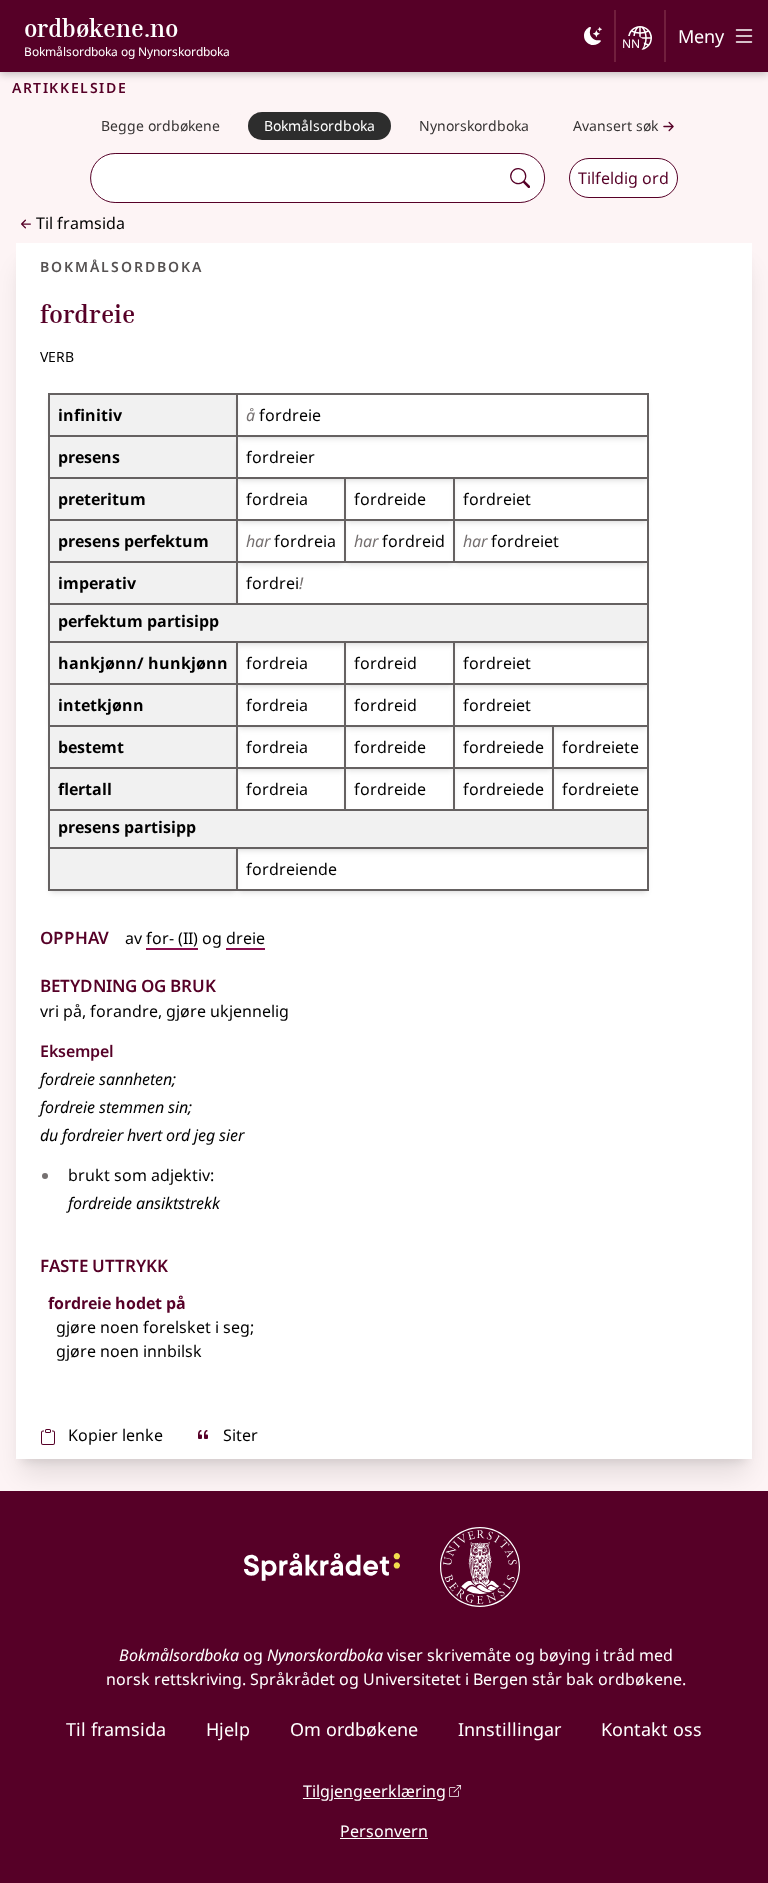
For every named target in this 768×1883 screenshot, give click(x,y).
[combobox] (297, 178)
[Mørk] (593, 36)
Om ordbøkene (354, 1729)
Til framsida (80, 223)
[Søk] (520, 178)
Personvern (384, 1831)
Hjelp (228, 1729)
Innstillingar (509, 1729)
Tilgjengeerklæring (374, 1791)
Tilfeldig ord (623, 178)
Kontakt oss (651, 1729)
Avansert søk (615, 125)
